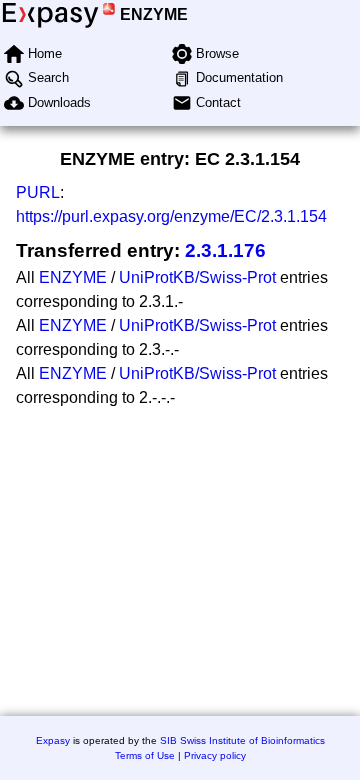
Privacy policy (215, 755)
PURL (38, 192)
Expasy (53, 740)
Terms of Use (145, 755)
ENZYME (154, 14)
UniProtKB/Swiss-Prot (197, 277)
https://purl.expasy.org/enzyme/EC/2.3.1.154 (171, 216)
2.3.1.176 (225, 250)
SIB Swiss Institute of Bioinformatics (242, 740)
